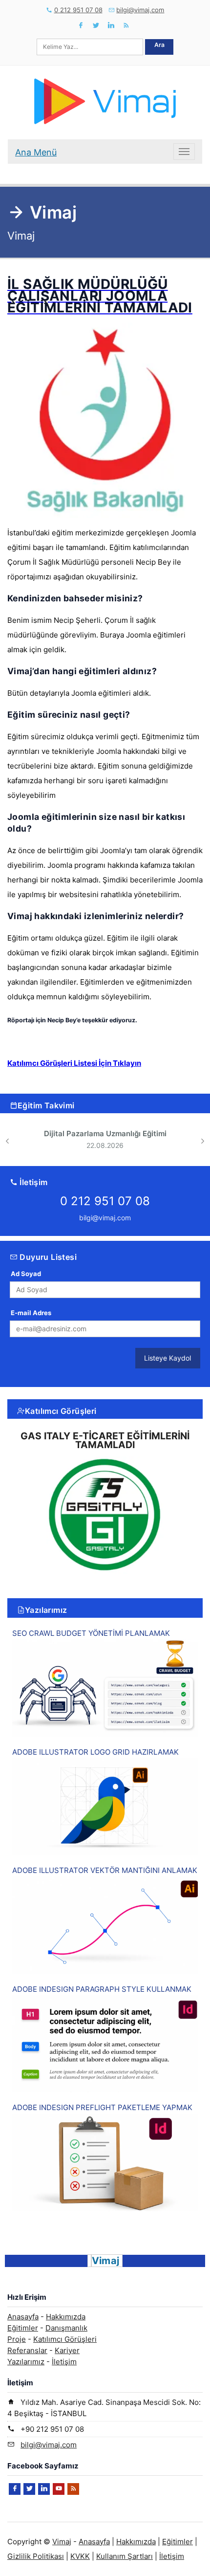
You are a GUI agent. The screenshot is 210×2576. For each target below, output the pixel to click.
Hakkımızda (66, 2317)
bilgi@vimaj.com (140, 10)
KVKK (80, 2556)
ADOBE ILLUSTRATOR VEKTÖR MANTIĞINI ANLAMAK (105, 1870)
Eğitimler (23, 2328)
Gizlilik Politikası (36, 2556)
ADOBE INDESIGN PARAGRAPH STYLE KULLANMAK (102, 1989)
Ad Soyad (26, 1274)
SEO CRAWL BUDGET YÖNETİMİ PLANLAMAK (91, 1633)
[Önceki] (7, 1141)
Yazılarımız (46, 1610)
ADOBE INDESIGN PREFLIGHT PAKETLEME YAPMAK (102, 2107)
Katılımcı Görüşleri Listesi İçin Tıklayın (74, 1063)
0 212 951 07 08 (78, 10)
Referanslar (27, 2350)
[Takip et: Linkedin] (111, 25)
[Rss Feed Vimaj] (126, 25)
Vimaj (62, 2542)
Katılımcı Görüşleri (61, 1411)
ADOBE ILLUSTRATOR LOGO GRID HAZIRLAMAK (95, 1752)
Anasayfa (23, 2317)
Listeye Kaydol (168, 1358)
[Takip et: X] (96, 25)
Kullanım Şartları (125, 2556)
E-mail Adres (31, 1313)
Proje (17, 2339)
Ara (159, 45)
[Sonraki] (203, 1141)
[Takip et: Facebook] (81, 25)
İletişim (64, 2362)
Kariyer (67, 2350)
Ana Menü (36, 152)
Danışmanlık (66, 2328)
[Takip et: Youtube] (59, 2489)
